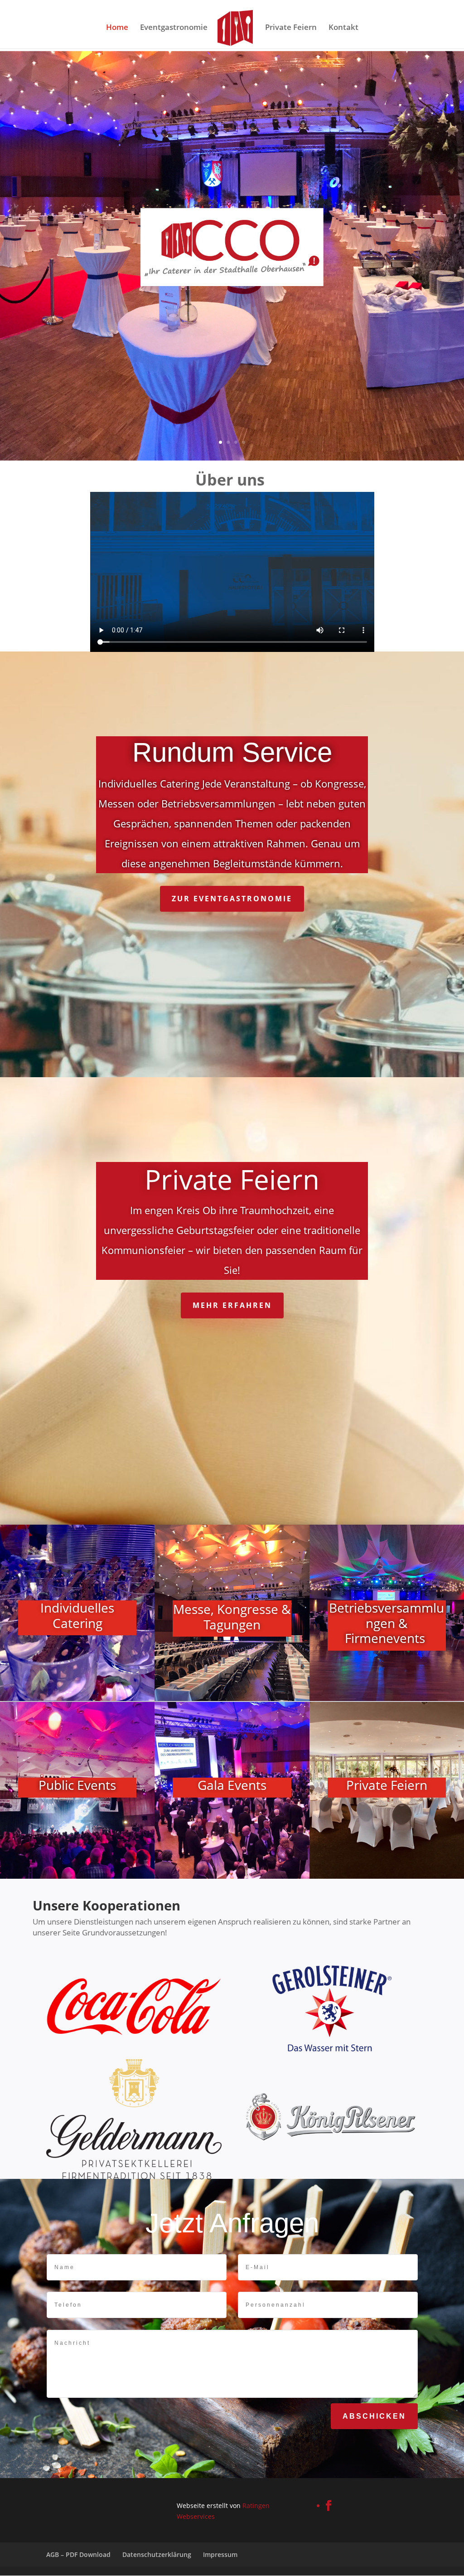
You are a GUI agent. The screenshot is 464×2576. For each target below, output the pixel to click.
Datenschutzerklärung (157, 2554)
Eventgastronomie (174, 28)
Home (117, 28)
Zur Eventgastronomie (232, 899)
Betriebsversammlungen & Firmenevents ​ (387, 1623)
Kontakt (343, 28)
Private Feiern (291, 28)
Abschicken (374, 2416)
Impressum (220, 2554)
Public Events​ (77, 1786)
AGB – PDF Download (78, 2554)
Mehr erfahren (232, 1305)
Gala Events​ (232, 1786)
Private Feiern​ (387, 1786)
